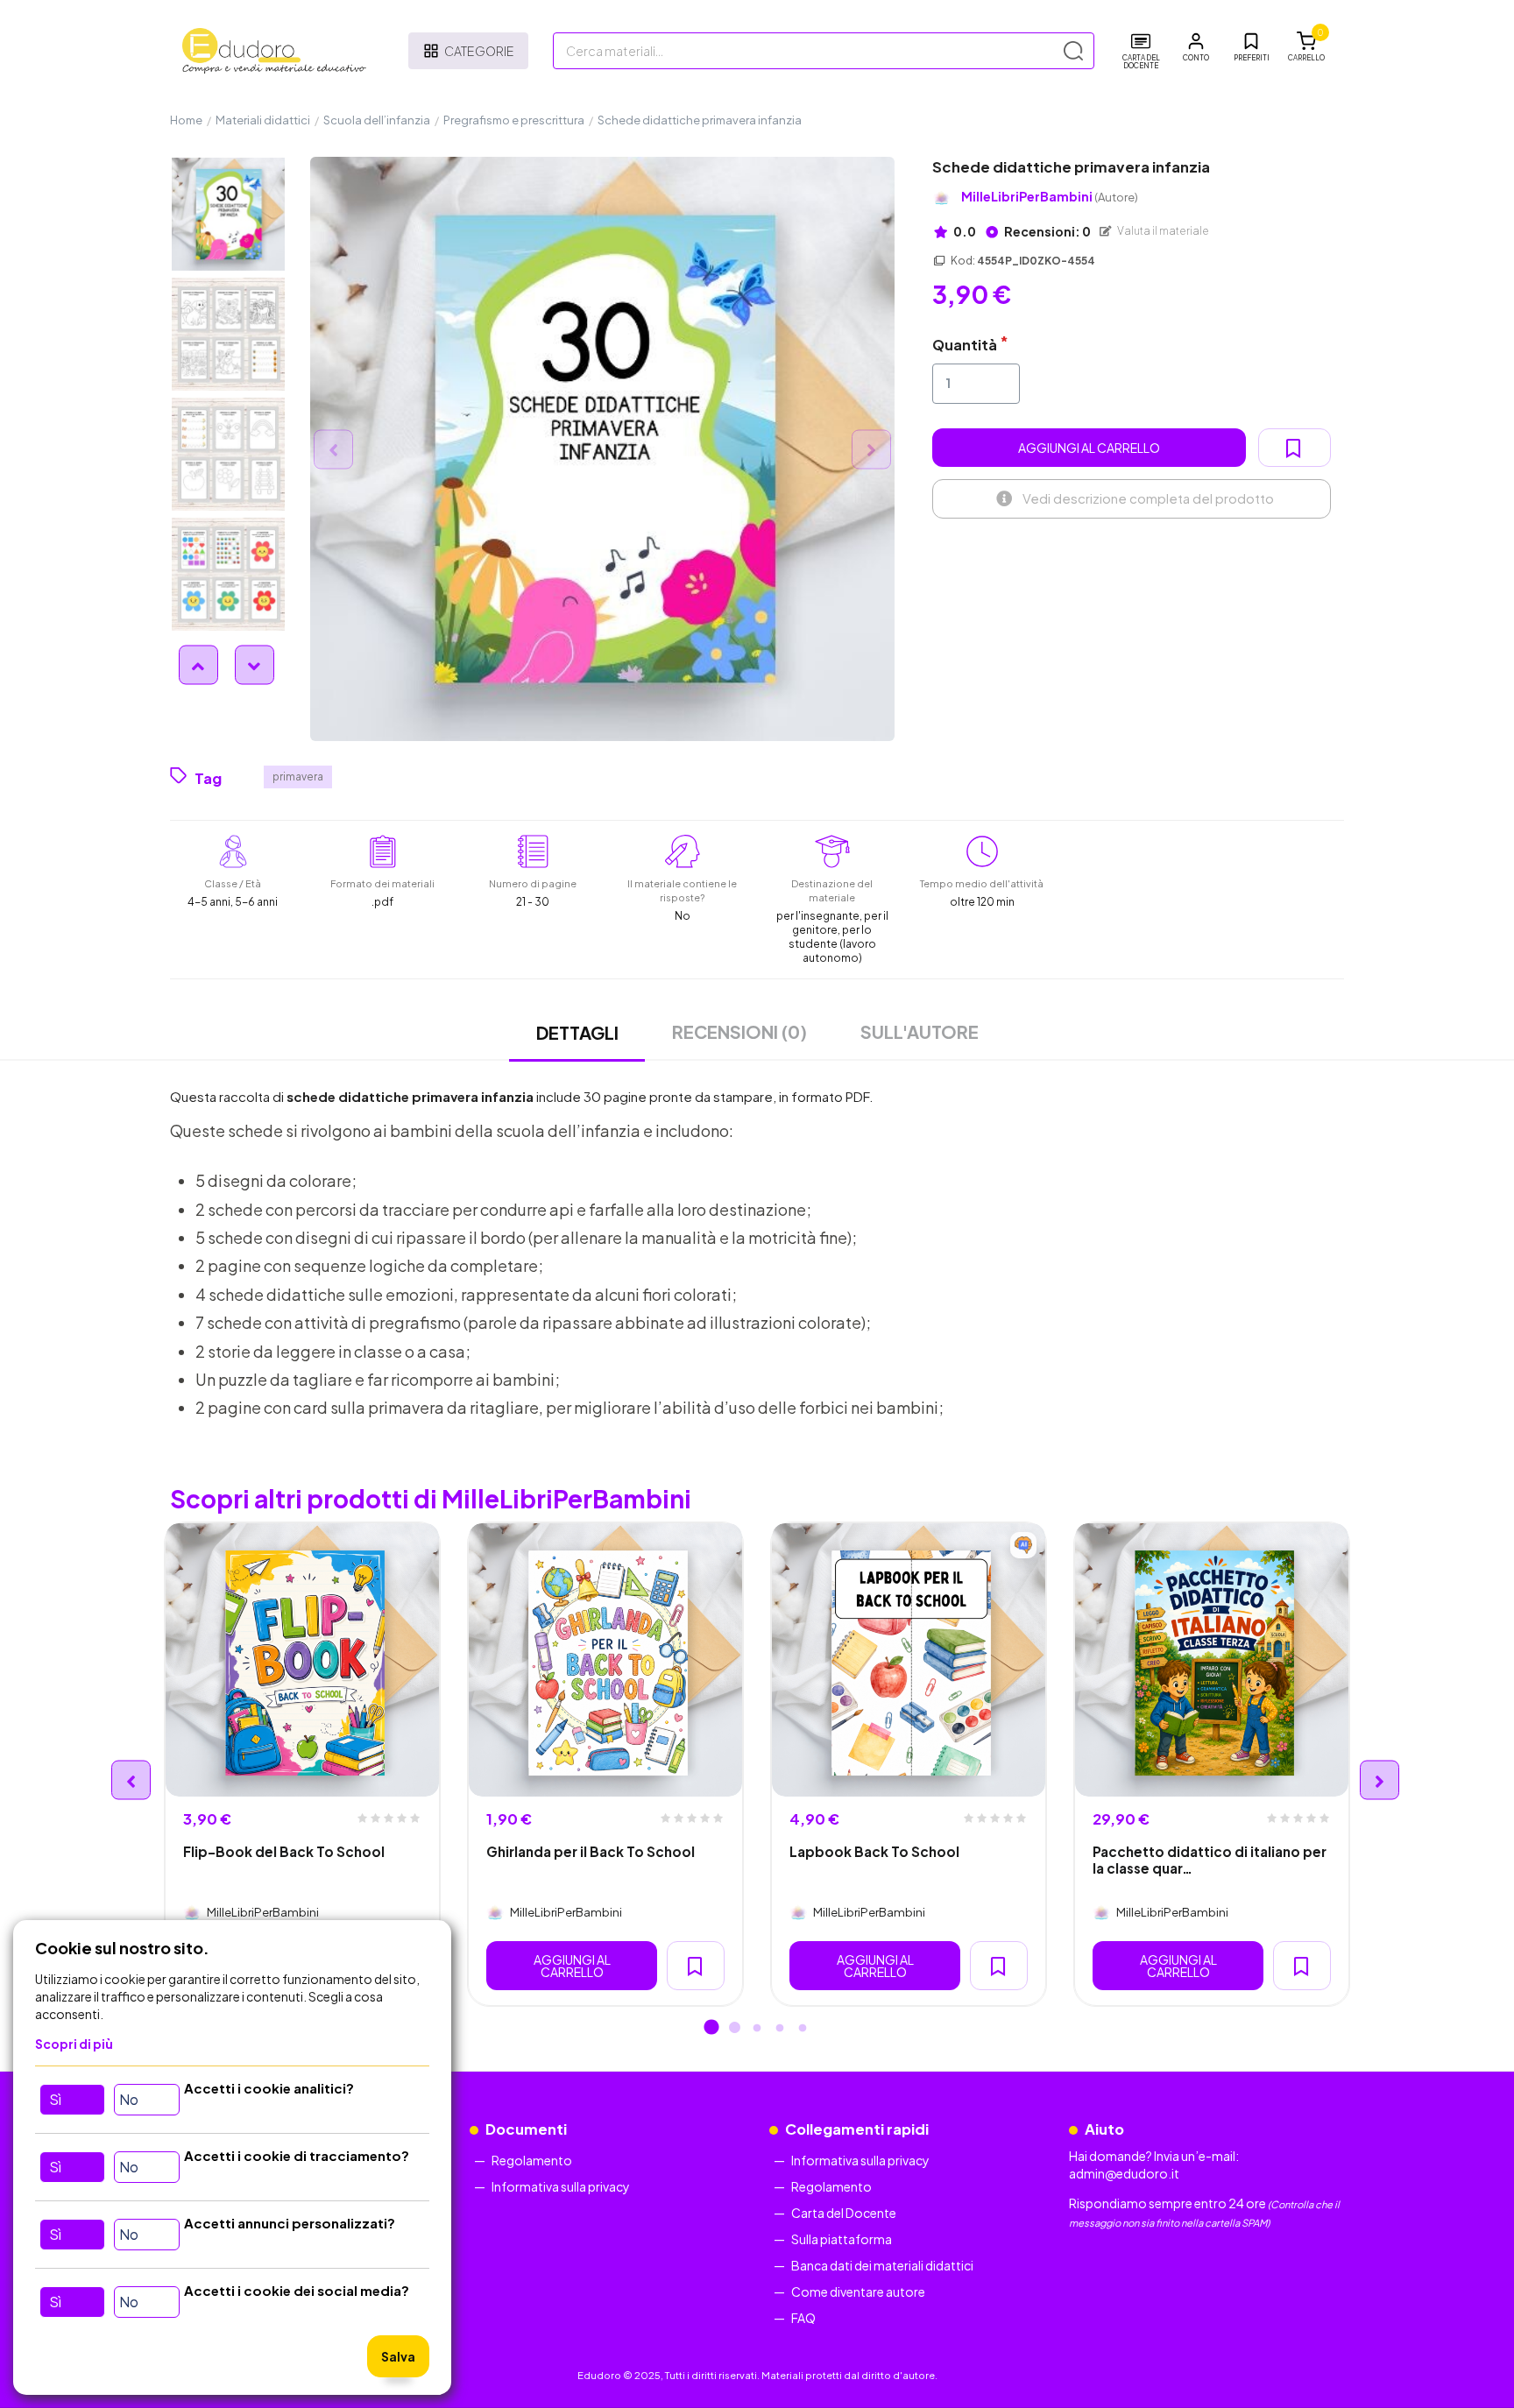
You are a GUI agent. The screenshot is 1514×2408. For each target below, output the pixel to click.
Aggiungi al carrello (1089, 448)
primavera (298, 777)
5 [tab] (803, 2029)
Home (186, 120)
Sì (55, 2099)
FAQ (803, 2318)
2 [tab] (734, 2029)
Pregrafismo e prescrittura (514, 120)
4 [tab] (780, 2029)
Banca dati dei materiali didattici (882, 2265)
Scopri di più (74, 2044)
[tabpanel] (302, 1764)
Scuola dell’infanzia (377, 120)
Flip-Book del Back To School (284, 1851)
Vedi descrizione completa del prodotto (1148, 498)
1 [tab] (711, 2029)
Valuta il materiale (1162, 231)
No (129, 2099)
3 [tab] (757, 2029)
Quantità (965, 345)
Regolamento (532, 2160)
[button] (1196, 47)
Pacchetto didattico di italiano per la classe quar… (1210, 1860)
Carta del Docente (844, 2213)
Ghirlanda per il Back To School (591, 1851)
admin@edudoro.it (1124, 2173)
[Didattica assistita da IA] (1023, 1545)
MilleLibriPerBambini (1050, 197)
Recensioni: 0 (1047, 231)
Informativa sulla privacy (561, 2186)
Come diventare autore (858, 2291)
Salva (398, 2356)
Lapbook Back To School (874, 1851)
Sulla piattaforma (842, 2239)
